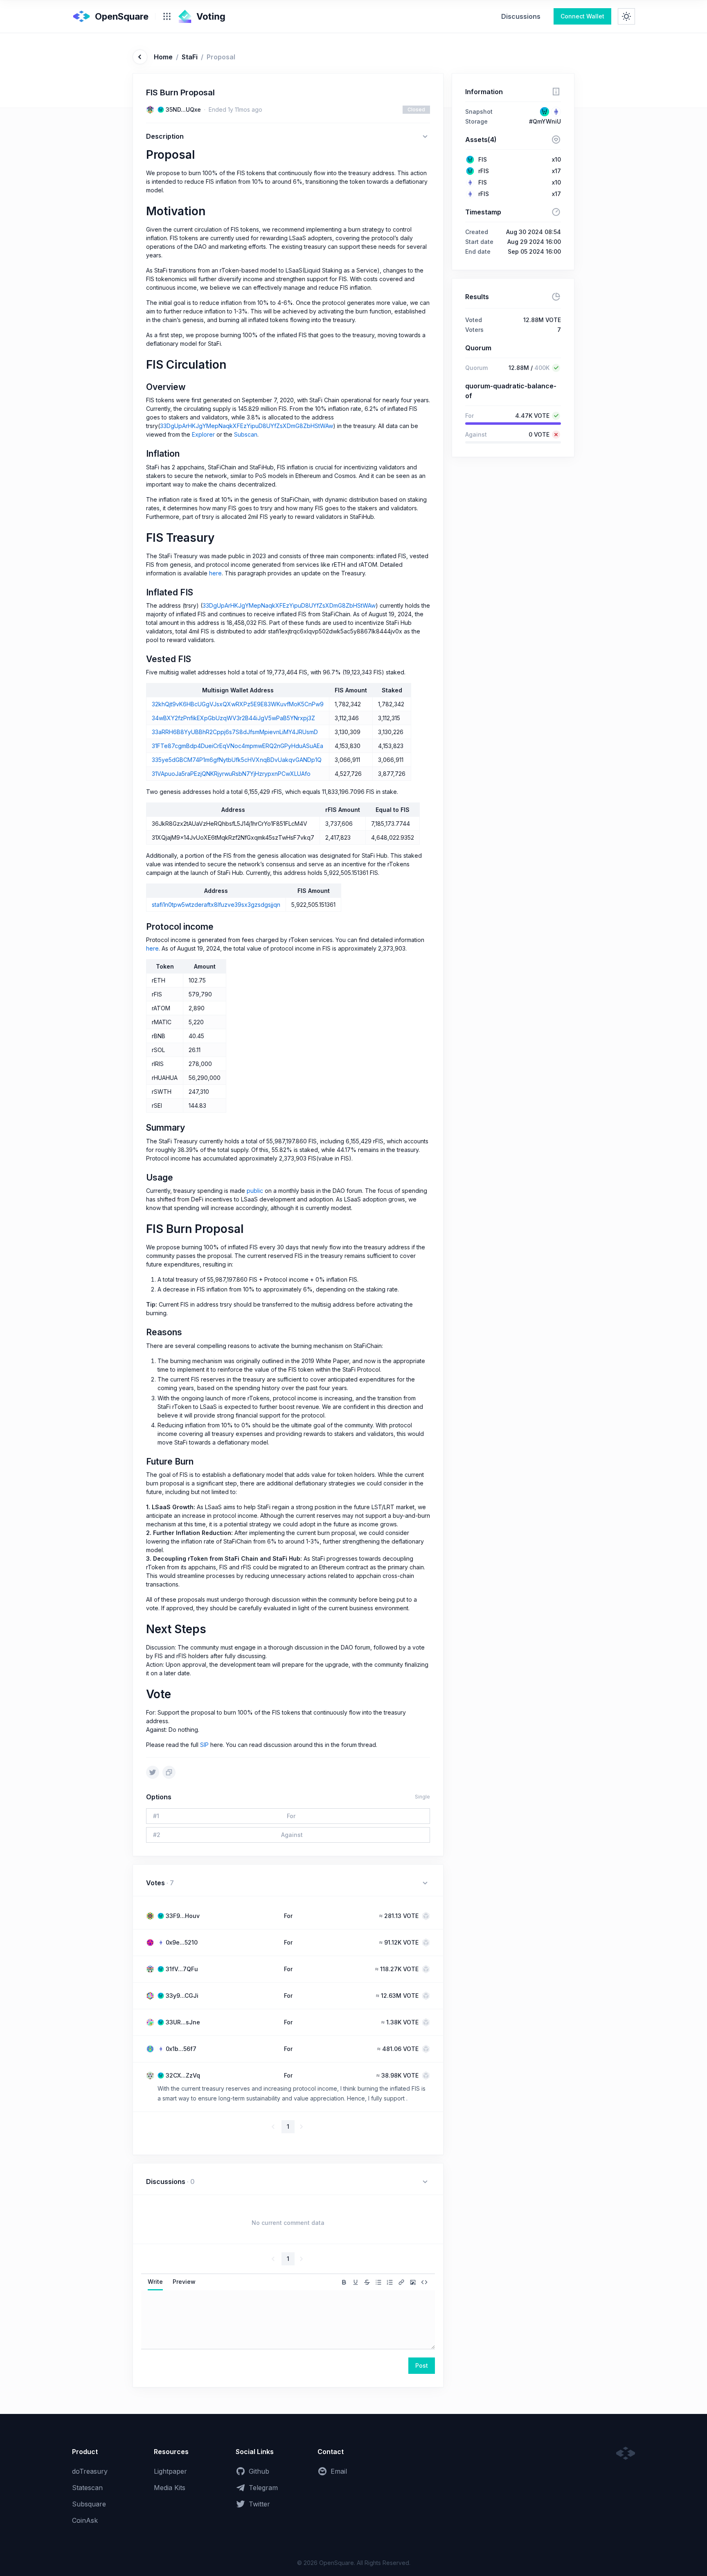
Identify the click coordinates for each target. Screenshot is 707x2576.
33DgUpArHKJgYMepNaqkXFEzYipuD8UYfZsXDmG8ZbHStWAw (247, 426)
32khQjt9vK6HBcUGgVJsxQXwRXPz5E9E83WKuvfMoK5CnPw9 (238, 704)
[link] (521, 16)
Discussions (521, 16)
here (215, 573)
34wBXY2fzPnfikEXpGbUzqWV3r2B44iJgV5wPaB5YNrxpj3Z (233, 718)
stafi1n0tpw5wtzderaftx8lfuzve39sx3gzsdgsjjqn (216, 905)
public (255, 1191)
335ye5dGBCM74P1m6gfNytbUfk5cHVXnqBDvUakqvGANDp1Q (237, 760)
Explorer (203, 434)
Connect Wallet (582, 16)
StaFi (190, 57)
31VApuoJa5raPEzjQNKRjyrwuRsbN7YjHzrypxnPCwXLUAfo (231, 774)
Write (155, 2282)
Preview (184, 2282)
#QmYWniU (545, 121)
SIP (204, 1745)
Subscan (246, 434)
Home (163, 57)
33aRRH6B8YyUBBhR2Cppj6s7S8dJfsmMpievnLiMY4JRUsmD (235, 732)
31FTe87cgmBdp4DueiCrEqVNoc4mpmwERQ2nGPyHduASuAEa (238, 746)
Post (422, 2365)
